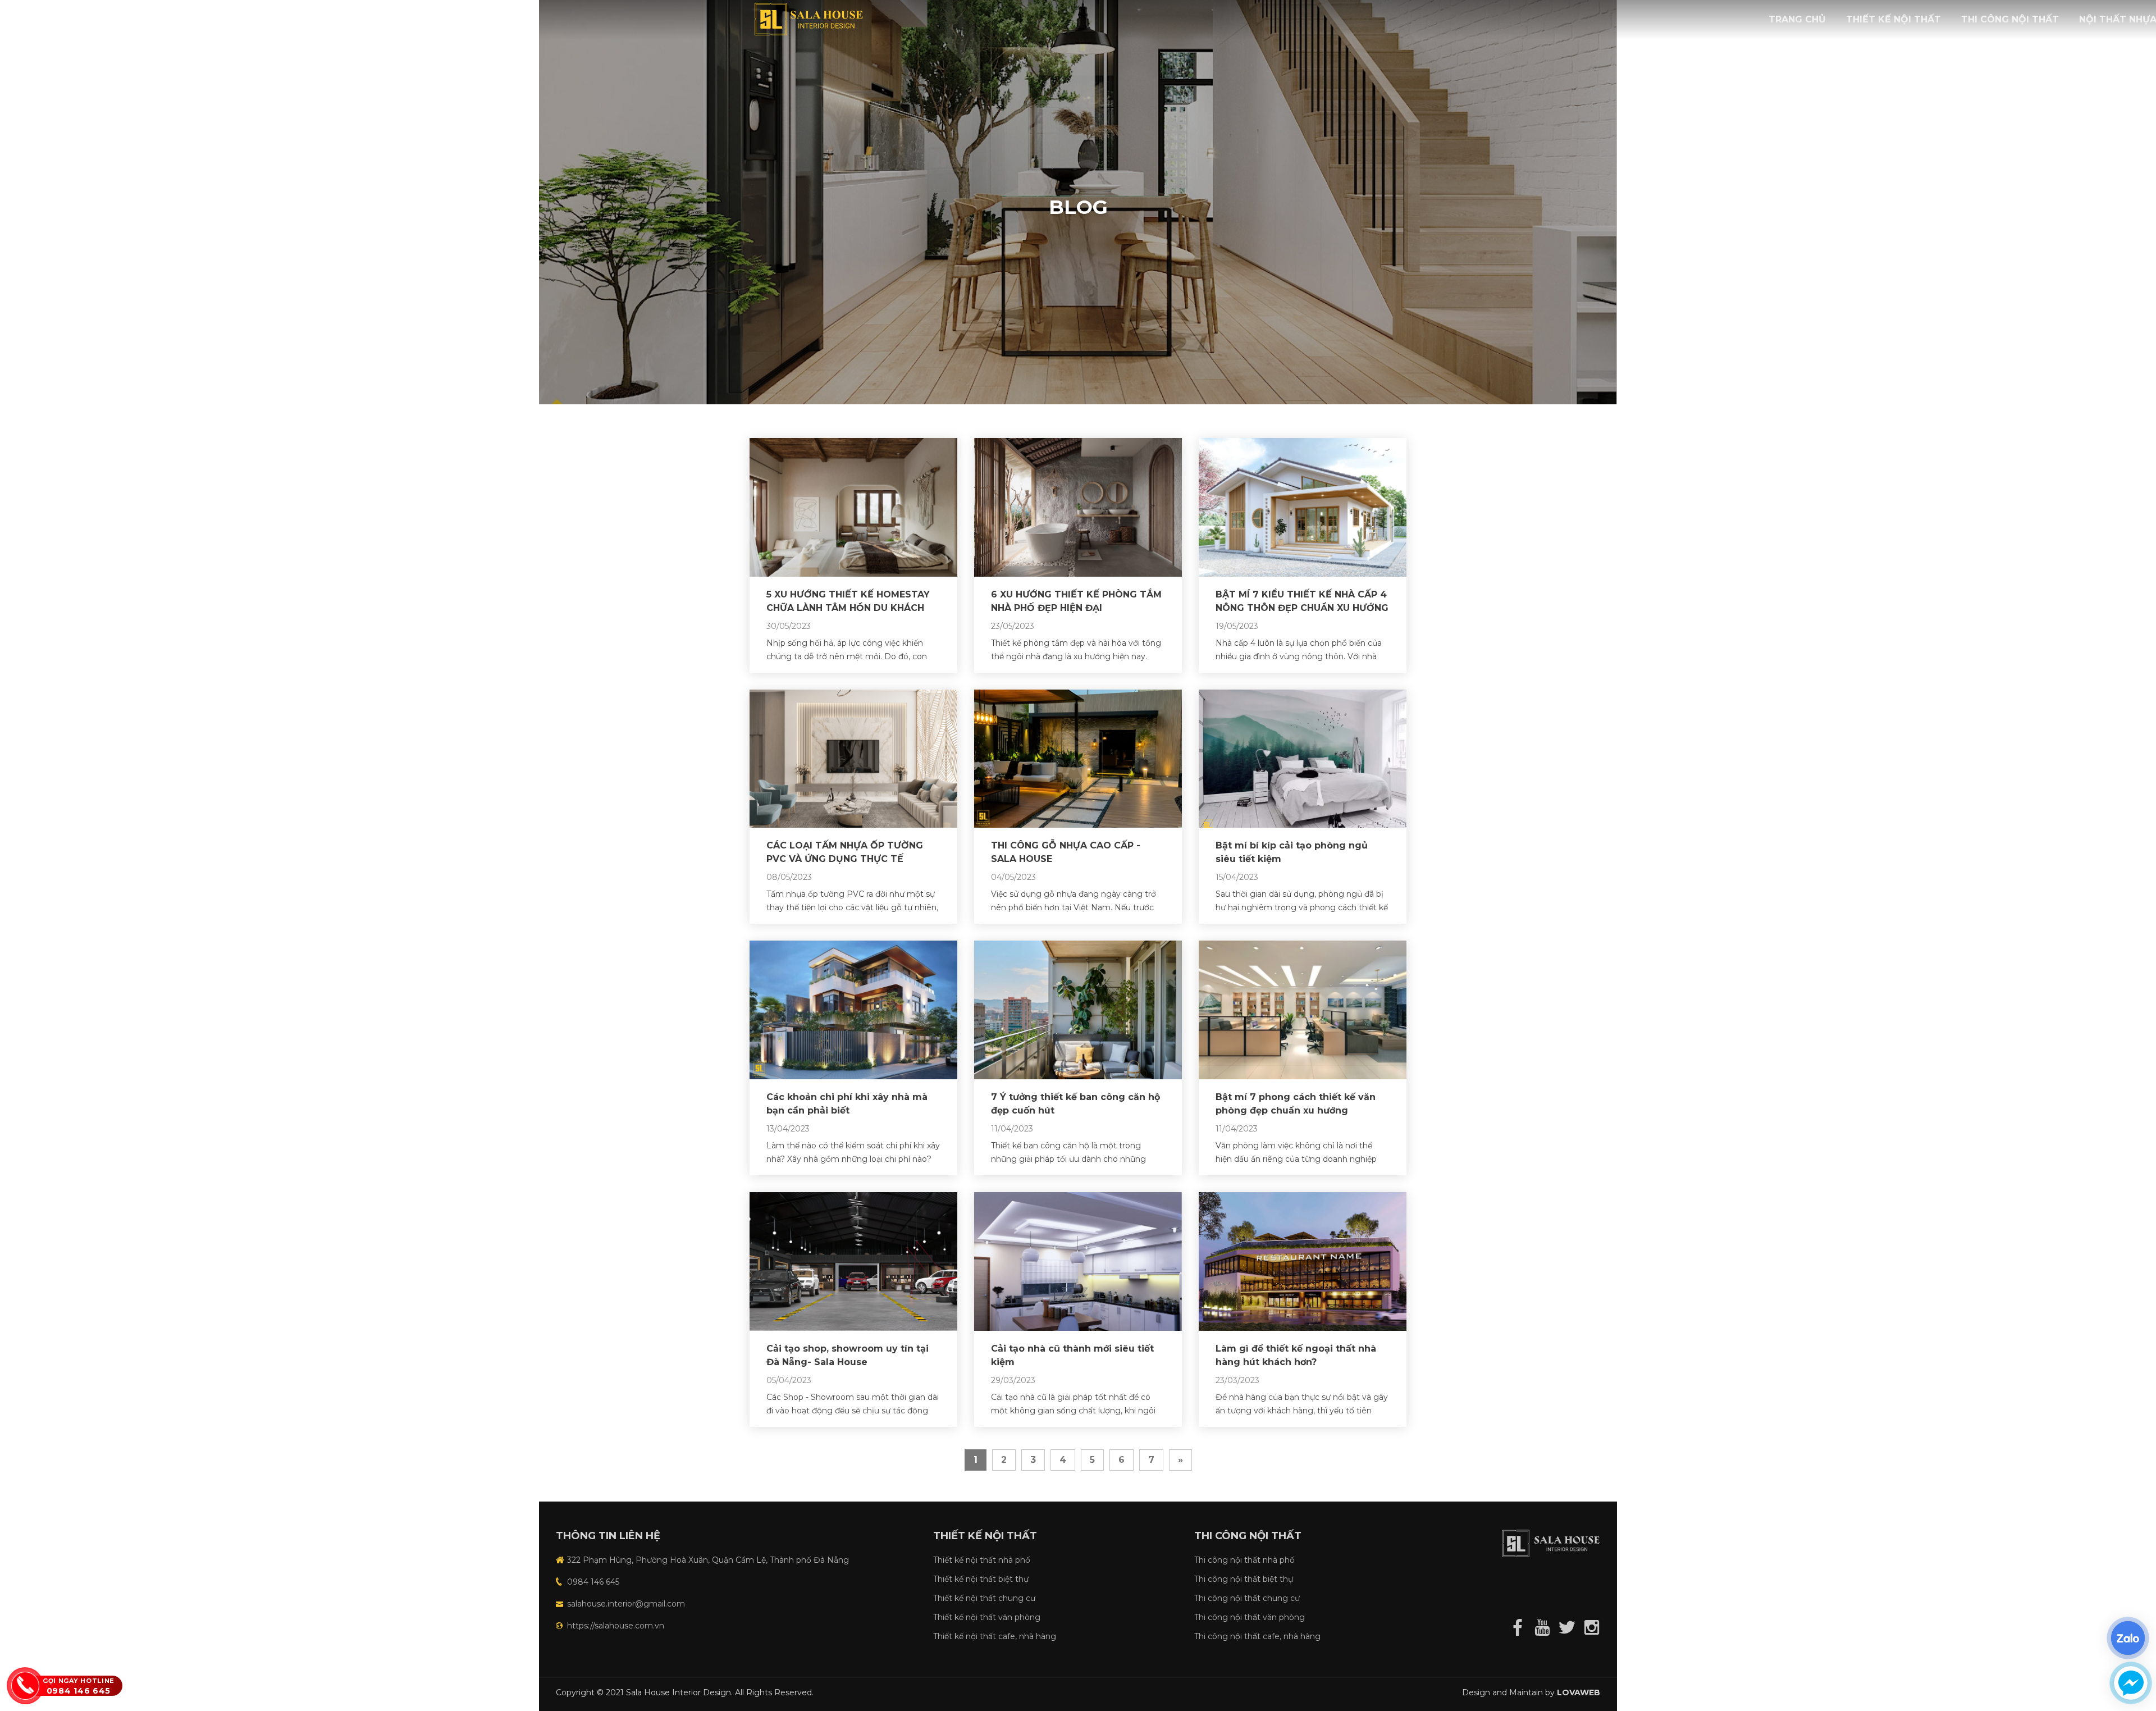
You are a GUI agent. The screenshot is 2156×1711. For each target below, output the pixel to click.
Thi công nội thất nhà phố (1244, 1560)
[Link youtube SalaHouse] (1541, 1626)
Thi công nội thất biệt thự (1244, 1579)
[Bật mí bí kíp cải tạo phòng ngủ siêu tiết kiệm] (1303, 758)
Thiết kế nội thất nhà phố (982, 1560)
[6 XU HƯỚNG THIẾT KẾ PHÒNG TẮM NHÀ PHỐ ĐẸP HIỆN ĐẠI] (1078, 507)
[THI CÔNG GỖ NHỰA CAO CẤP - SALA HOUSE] (1078, 758)
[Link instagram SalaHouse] (1589, 1626)
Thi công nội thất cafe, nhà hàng (1257, 1636)
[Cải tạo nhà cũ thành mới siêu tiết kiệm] (1078, 1260)
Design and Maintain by (1531, 1692)
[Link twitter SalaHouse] (1565, 1626)
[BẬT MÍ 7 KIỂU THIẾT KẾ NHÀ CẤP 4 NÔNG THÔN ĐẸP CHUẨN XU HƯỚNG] (1303, 507)
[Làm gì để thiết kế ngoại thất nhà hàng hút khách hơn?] (1303, 1260)
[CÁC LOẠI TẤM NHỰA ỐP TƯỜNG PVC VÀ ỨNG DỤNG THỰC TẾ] (853, 758)
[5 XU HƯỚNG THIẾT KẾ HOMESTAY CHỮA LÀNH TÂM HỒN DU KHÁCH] (853, 507)
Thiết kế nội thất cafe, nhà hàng (995, 1636)
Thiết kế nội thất (1894, 19)
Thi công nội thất (2010, 19)
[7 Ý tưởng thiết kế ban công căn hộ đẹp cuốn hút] (1078, 1009)
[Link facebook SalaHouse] (1516, 1626)
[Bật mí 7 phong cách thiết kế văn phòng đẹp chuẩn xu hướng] (1303, 1009)
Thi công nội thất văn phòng (1250, 1617)
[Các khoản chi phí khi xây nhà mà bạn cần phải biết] (853, 1009)
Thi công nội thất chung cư (1247, 1598)
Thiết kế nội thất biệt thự (981, 1579)
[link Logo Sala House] (811, 18)
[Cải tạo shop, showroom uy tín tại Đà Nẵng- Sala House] (853, 1260)
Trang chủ (1797, 19)
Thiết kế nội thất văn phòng (987, 1617)
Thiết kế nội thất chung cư (984, 1598)
